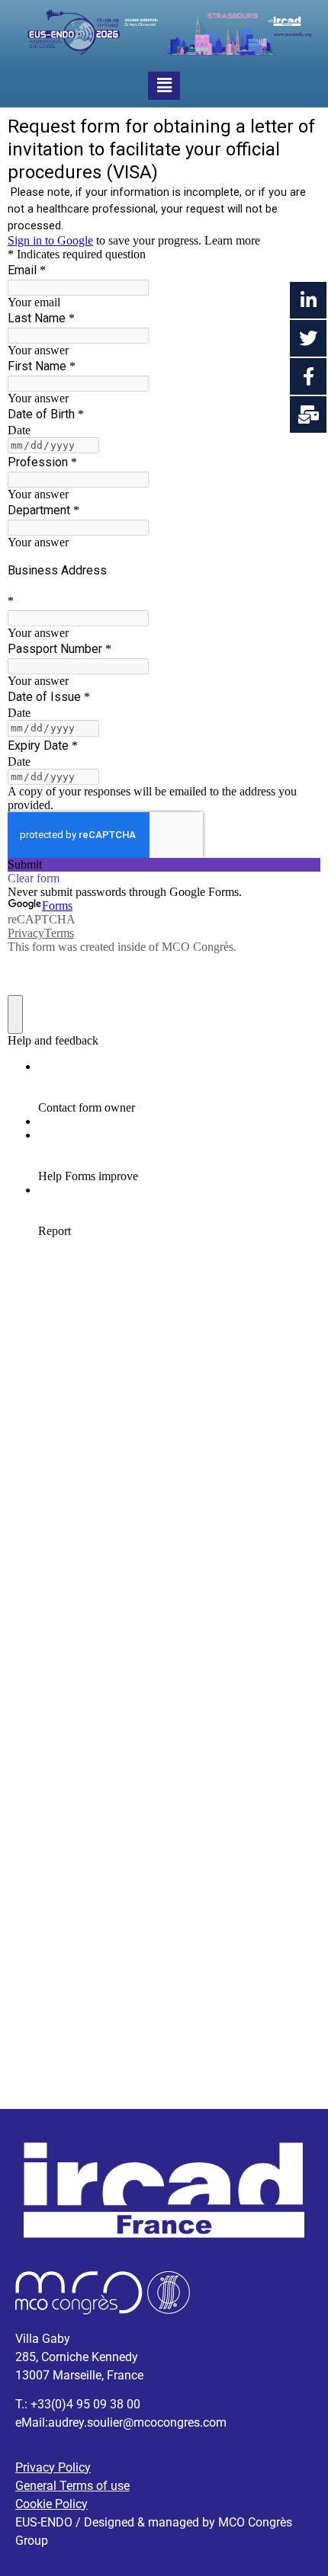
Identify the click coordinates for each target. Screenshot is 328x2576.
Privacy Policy (53, 2467)
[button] (164, 86)
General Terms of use (72, 2486)
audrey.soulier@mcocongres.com (137, 2422)
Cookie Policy (51, 2504)
